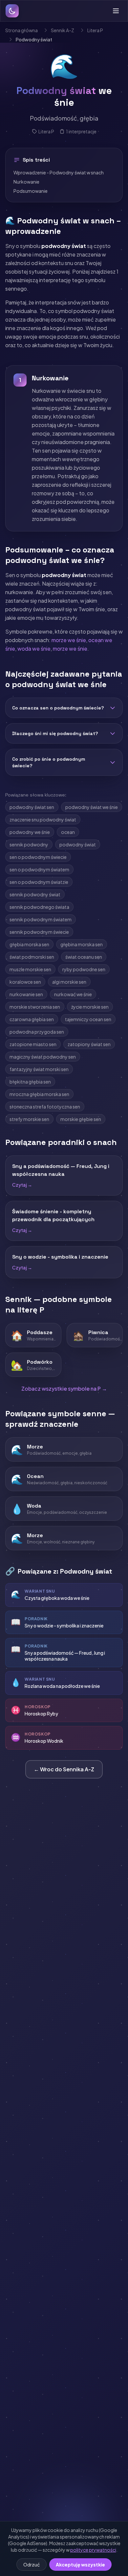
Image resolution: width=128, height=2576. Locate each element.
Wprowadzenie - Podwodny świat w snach (59, 172)
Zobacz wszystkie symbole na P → (64, 1389)
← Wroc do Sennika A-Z (64, 1769)
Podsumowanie (31, 191)
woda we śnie (34, 649)
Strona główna (21, 30)
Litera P (95, 30)
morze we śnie (69, 640)
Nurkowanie (26, 182)
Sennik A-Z (63, 30)
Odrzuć (32, 2565)
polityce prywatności (93, 2550)
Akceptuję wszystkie (80, 2565)
